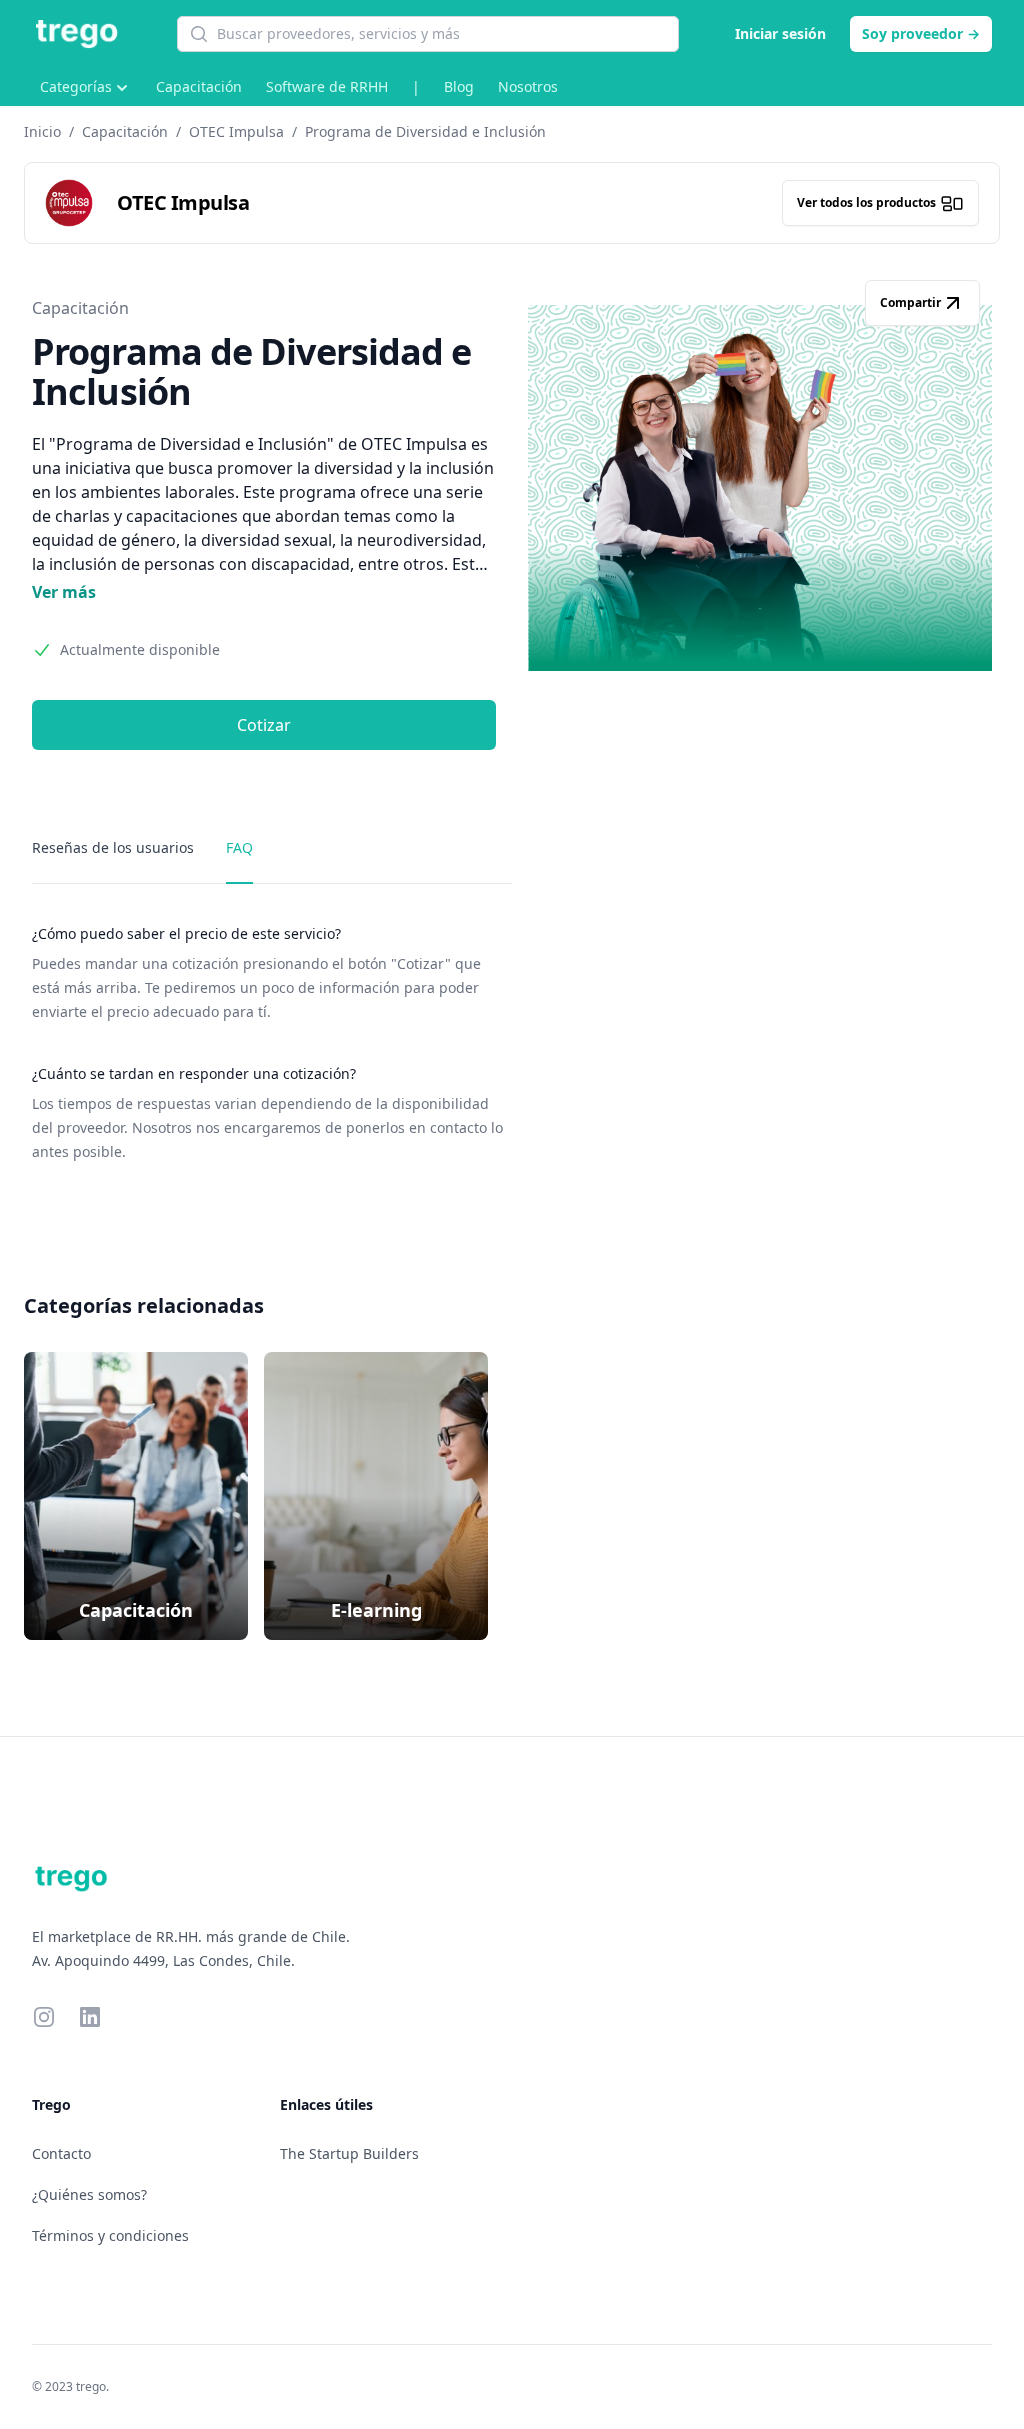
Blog (459, 86)
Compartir (910, 302)
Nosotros (528, 86)
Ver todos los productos (866, 202)
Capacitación (199, 86)
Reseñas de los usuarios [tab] (113, 847)
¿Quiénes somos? (89, 2194)
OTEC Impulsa (236, 131)
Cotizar (264, 725)
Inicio (42, 131)
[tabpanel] (272, 1044)
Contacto (61, 2153)
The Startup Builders (349, 2153)
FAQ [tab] (239, 847)
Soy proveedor (921, 33)
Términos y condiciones (110, 2235)
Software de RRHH (327, 86)
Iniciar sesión (780, 33)
